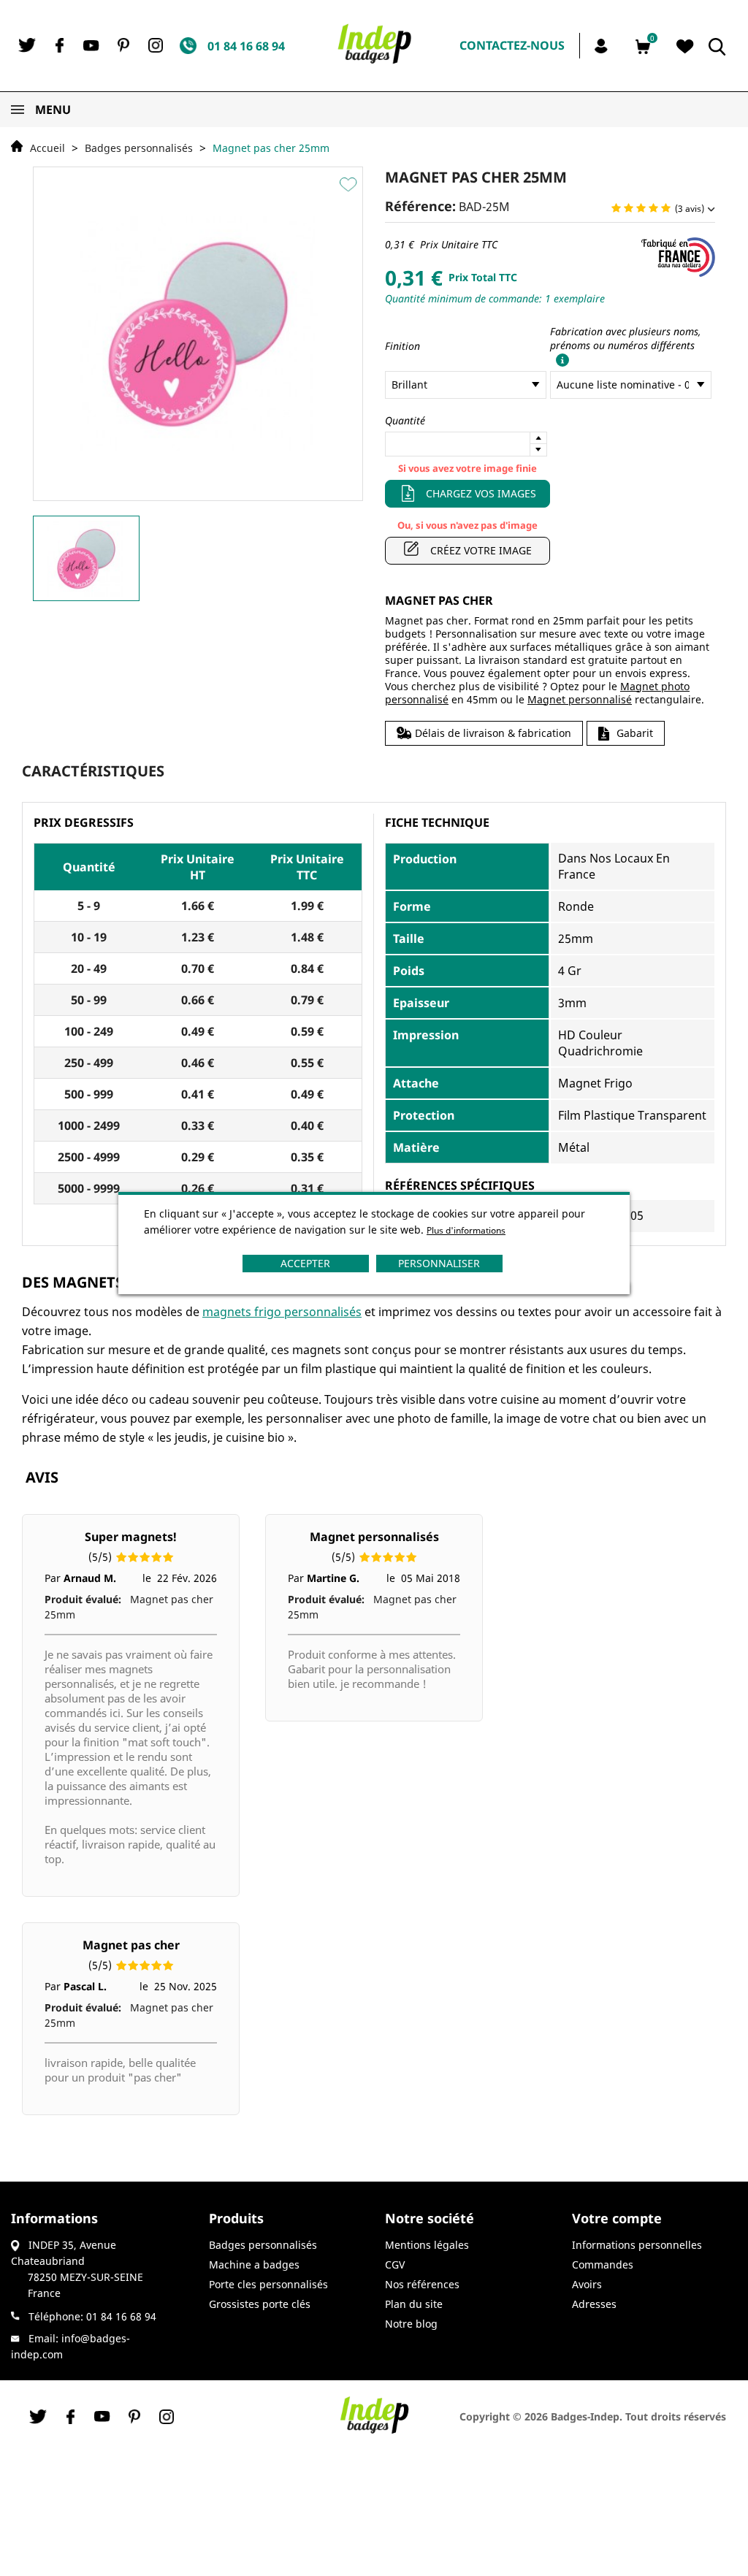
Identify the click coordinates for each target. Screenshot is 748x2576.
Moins (538, 450)
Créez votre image (481, 550)
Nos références (422, 2284)
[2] (629, 209)
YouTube (91, 46)
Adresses (594, 2304)
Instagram (156, 45)
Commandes (603, 2264)
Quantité (405, 420)
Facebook (59, 45)
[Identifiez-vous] (603, 45)
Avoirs (587, 2284)
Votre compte (617, 2218)
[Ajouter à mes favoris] (350, 184)
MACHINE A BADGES (254, 2264)
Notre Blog (411, 2324)
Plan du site (414, 2304)
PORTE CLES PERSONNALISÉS (268, 2284)
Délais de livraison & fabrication (493, 733)
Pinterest (123, 45)
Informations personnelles (637, 2245)
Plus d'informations (466, 1230)
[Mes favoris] (685, 47)
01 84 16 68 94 (121, 2316)
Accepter (305, 1263)
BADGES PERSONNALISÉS (263, 2245)
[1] (616, 209)
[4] (653, 209)
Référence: (420, 206)
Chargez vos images (481, 493)
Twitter (27, 45)
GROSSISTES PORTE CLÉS (260, 2304)
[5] (666, 209)
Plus (538, 438)
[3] (641, 209)
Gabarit (635, 733)
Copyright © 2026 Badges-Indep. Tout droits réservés (593, 2416)
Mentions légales (427, 2245)
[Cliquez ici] (560, 359)
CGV (395, 2264)
